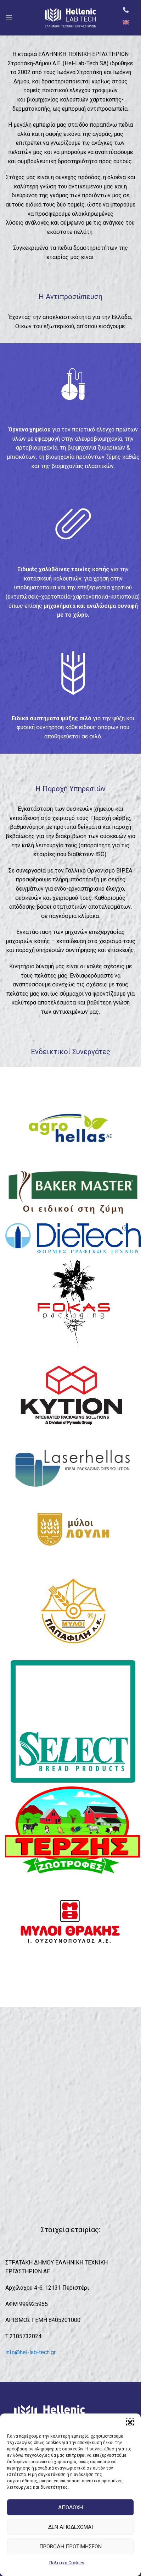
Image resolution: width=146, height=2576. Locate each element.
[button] (130, 2422)
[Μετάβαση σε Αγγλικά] (126, 22)
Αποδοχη (71, 2508)
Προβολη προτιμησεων (71, 2547)
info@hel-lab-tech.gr (30, 2352)
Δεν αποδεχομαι (71, 2527)
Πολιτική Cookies (67, 2563)
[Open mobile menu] (9, 18)
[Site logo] (71, 17)
